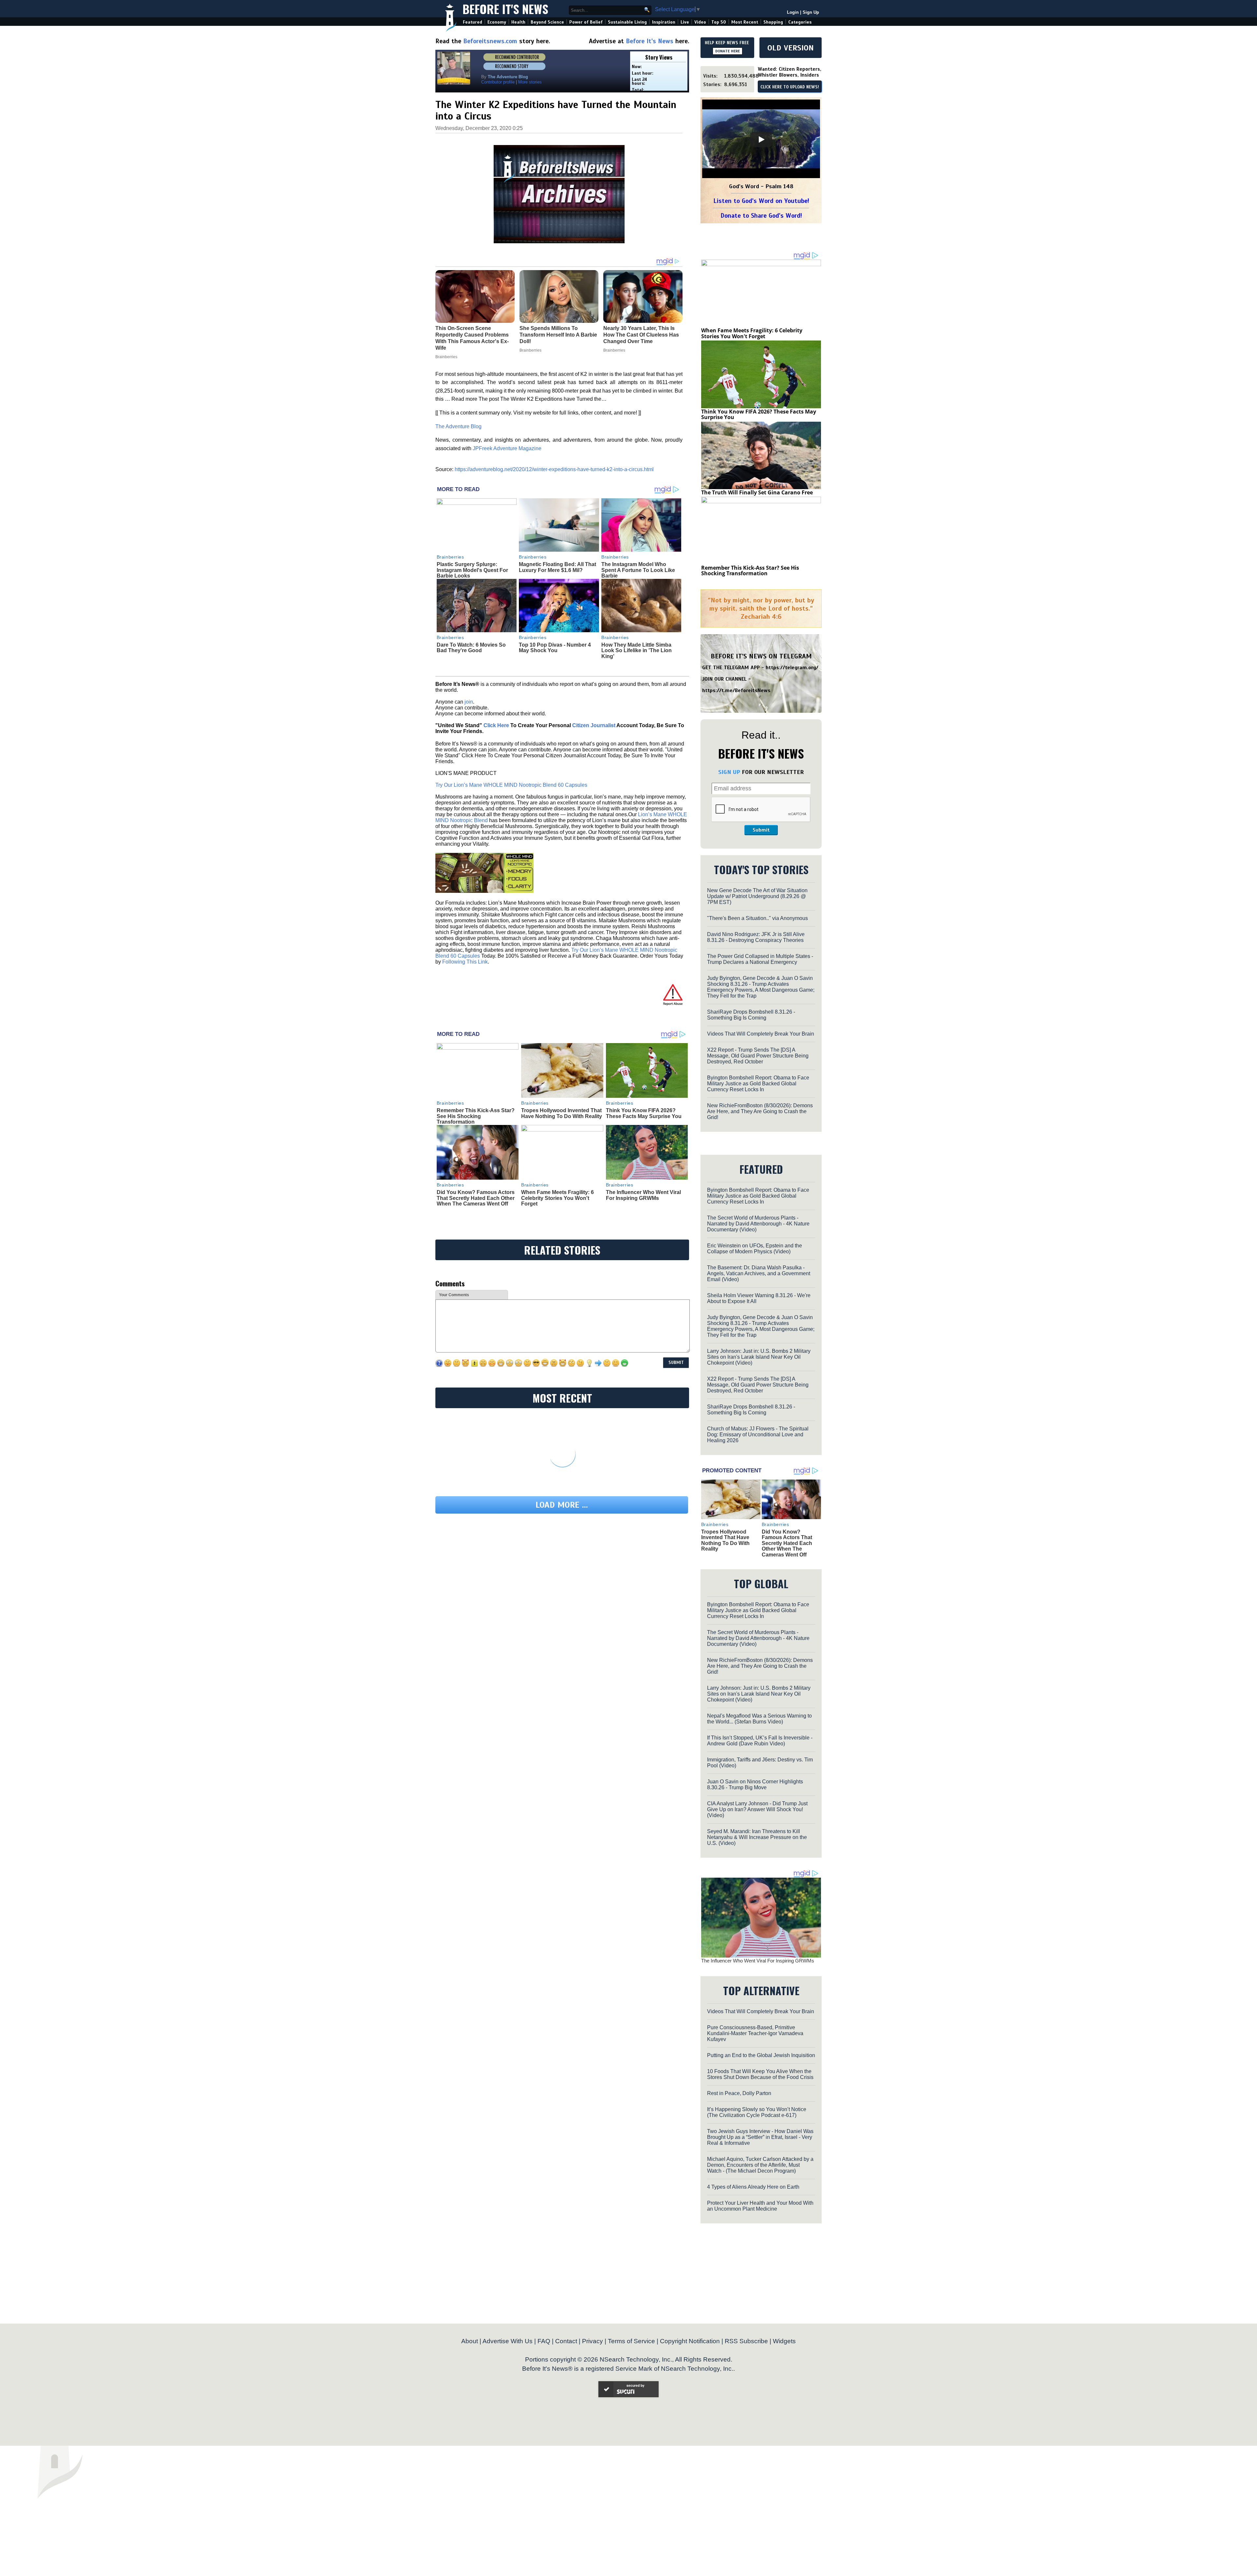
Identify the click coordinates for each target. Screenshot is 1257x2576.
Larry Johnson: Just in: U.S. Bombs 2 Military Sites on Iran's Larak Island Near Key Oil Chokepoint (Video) (759, 1357)
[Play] (761, 139)
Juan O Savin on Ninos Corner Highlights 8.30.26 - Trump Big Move (755, 1785)
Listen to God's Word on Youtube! (761, 201)
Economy (497, 22)
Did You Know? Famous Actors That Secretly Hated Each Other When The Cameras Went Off (476, 1198)
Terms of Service (631, 2341)
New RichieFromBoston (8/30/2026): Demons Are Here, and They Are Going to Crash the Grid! (760, 1111)
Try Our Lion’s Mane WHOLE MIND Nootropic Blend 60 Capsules (511, 785)
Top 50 (719, 22)
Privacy (592, 2341)
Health (518, 22)
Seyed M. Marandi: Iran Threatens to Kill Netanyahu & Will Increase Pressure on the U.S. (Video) (757, 1837)
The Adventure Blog (458, 426)
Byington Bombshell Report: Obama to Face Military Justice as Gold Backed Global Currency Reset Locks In (758, 1084)
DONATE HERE (728, 51)
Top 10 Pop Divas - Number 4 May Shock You (555, 648)
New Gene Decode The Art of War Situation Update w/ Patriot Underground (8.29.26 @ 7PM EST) (757, 896)
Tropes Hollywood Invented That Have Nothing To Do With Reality (562, 1113)
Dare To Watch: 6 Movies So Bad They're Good (471, 648)
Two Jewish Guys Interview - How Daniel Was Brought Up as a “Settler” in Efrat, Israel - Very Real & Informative (760, 2137)
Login (793, 12)
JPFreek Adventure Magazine (507, 448)
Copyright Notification (690, 2341)
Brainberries (450, 557)
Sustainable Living (627, 22)
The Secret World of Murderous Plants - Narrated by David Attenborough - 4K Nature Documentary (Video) (758, 1224)
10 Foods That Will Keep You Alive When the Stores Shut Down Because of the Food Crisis (760, 2074)
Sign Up (811, 12)
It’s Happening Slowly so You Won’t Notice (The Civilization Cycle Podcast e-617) (757, 2112)
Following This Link (465, 962)
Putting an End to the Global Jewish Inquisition (761, 2055)
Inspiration (664, 22)
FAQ (544, 2341)
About (470, 2341)
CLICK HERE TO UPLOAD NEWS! (790, 87)
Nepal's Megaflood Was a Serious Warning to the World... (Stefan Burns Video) (759, 1719)
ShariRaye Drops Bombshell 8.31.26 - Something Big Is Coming (751, 1015)
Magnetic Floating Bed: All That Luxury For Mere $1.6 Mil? (557, 567)
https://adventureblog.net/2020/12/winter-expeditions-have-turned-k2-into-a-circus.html (554, 469)
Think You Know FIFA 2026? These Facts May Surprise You (644, 1113)
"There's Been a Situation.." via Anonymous (757, 918)
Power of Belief (586, 22)
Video (700, 22)
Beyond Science (547, 22)
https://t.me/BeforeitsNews (736, 690)
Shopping (773, 22)
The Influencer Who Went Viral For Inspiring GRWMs (643, 1195)
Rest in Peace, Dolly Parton (739, 2093)
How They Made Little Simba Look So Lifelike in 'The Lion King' (637, 651)
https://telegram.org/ (792, 668)
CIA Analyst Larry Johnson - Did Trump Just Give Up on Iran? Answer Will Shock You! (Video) (757, 1809)
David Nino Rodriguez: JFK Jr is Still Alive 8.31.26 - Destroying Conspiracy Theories (756, 937)
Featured (473, 22)
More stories (530, 82)
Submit (761, 830)
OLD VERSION (791, 48)
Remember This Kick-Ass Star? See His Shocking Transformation (476, 1116)
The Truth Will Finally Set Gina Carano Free (757, 492)
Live (685, 22)
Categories (800, 22)
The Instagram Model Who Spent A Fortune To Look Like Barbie (638, 570)
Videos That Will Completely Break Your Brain (761, 1034)
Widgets (784, 2341)
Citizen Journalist (594, 725)
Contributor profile (498, 82)
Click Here (496, 725)
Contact (566, 2341)
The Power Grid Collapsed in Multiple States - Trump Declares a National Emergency (760, 959)
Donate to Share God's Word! (761, 216)
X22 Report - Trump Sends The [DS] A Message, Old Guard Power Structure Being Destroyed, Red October (758, 1056)
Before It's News (505, 9)
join (469, 702)
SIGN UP (729, 772)
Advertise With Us (508, 2341)
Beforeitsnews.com (490, 41)
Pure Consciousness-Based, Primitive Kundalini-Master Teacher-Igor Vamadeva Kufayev (755, 2033)
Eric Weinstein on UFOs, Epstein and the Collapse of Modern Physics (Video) (755, 1249)
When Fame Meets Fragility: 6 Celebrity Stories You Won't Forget (557, 1198)
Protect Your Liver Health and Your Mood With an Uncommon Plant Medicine (760, 2206)
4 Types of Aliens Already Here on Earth (753, 2187)
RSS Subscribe (746, 2341)
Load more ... (562, 1505)
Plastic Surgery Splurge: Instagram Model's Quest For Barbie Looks (472, 570)
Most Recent (745, 22)
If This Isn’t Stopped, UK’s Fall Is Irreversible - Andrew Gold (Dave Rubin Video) (760, 1741)
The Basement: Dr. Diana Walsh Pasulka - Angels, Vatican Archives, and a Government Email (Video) (759, 1273)
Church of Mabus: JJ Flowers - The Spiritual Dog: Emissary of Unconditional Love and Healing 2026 (758, 1435)
